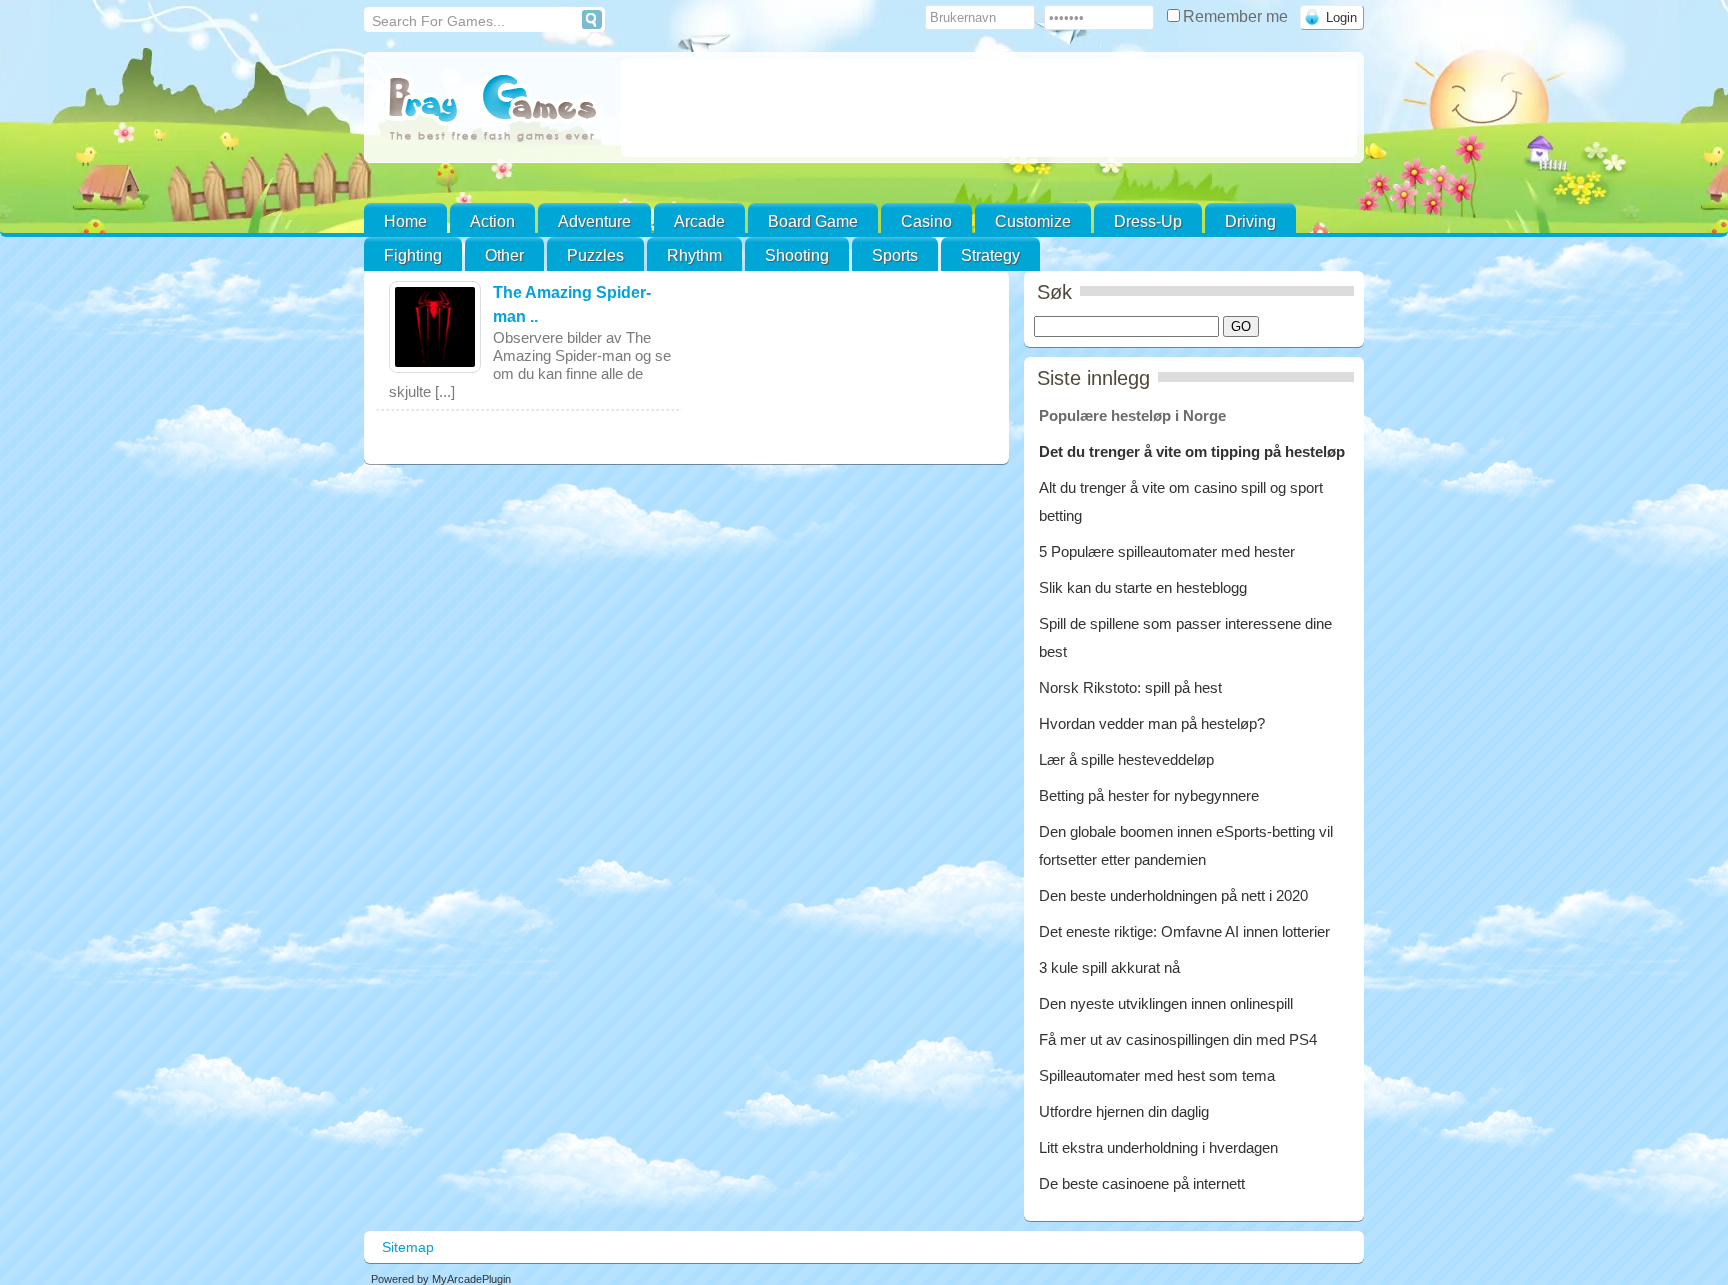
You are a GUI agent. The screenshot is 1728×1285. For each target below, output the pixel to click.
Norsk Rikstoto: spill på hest (1130, 687)
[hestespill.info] (492, 109)
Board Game (813, 221)
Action (492, 221)
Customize (1033, 221)
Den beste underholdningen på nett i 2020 (1173, 895)
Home (405, 221)
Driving (1250, 221)
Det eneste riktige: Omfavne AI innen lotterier (1184, 931)
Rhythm (694, 255)
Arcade (699, 221)
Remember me (1237, 16)
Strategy (990, 255)
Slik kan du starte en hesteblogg (1145, 587)
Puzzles (595, 255)
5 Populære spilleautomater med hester (1167, 551)
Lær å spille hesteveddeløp (1126, 759)
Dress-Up (1148, 221)
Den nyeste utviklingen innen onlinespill (1166, 1003)
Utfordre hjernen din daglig (1124, 1111)
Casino (926, 221)
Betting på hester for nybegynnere (1149, 795)
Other (504, 255)
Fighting (413, 255)
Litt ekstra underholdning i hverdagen (1158, 1147)
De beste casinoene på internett (1142, 1183)
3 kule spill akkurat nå (1109, 967)
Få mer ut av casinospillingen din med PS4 (1178, 1039)
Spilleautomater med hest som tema (1157, 1075)
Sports (895, 255)
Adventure (594, 221)
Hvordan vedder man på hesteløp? (1152, 723)
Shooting (797, 255)
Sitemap (408, 1247)
